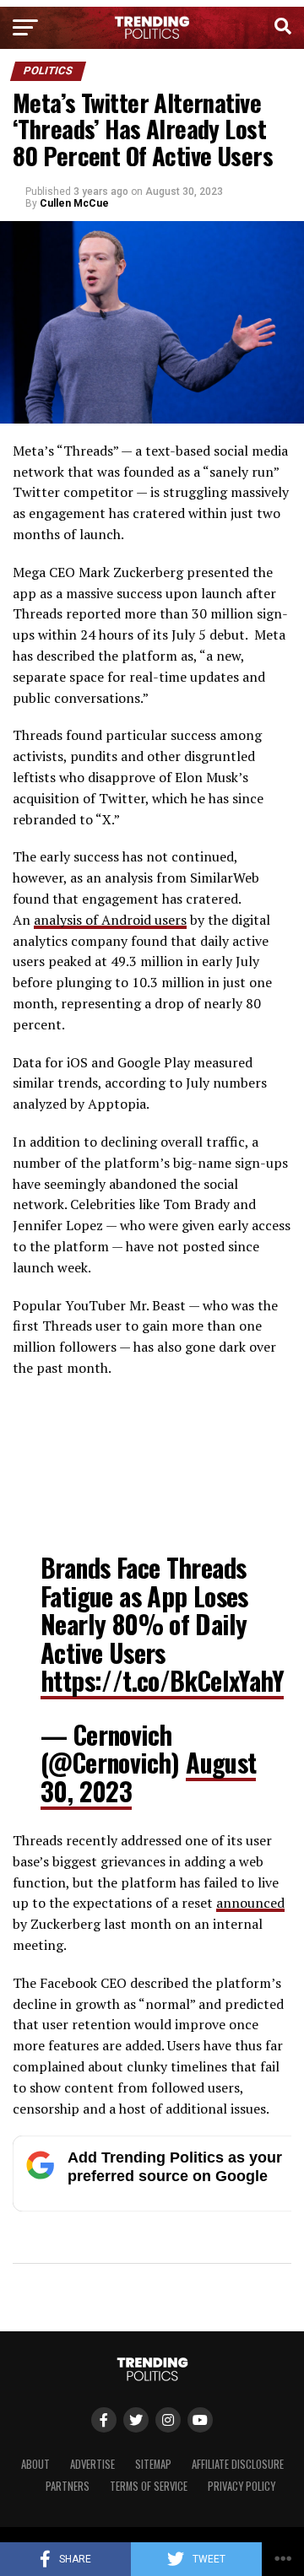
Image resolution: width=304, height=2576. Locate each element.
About (35, 2464)
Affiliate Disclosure (238, 2464)
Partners (68, 2486)
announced (250, 1903)
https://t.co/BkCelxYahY (162, 1680)
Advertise (92, 2464)
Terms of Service (149, 2486)
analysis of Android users (110, 920)
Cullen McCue (74, 203)
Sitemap (153, 2464)
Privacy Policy (242, 2486)
